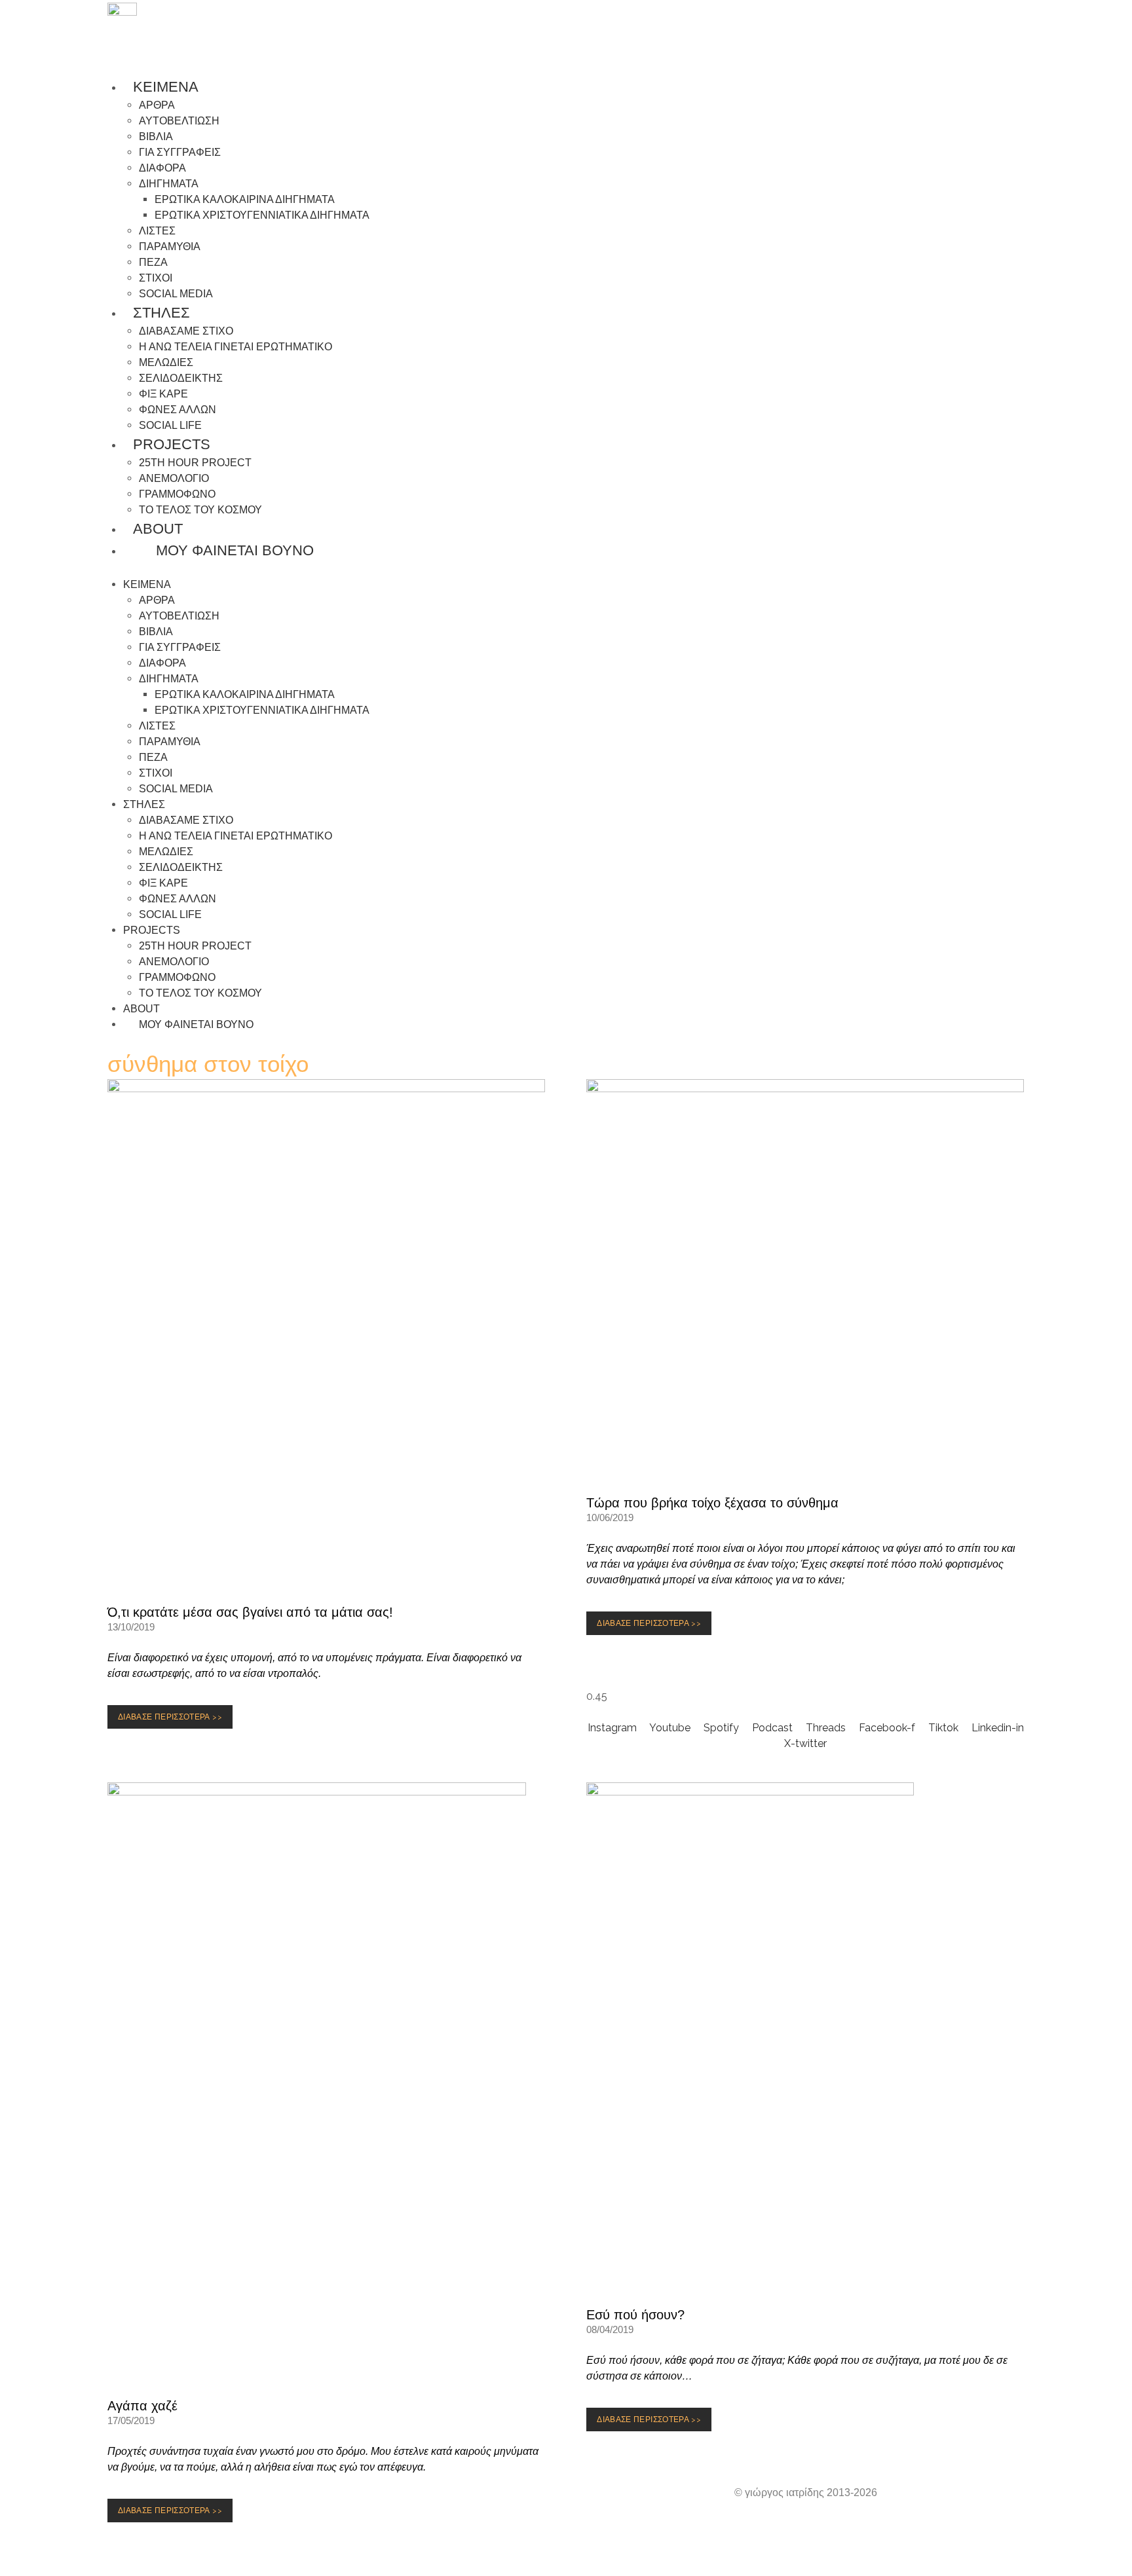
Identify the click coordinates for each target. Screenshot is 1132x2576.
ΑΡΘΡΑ (157, 105)
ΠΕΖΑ (153, 262)
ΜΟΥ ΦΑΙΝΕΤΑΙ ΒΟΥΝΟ (229, 550)
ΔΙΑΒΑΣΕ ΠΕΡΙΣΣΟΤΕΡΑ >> (173, 1720)
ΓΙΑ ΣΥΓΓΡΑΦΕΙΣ (180, 152)
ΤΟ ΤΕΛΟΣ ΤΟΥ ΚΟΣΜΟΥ (200, 510)
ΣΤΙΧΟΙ (156, 278)
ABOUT (158, 529)
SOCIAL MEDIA (176, 789)
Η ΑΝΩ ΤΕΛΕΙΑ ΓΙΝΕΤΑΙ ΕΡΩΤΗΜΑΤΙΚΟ (236, 347)
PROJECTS (172, 444)
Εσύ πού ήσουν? (635, 2315)
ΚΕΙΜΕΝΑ (166, 87)
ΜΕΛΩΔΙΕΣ (166, 362)
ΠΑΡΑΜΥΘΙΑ (170, 247)
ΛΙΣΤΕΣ (157, 231)
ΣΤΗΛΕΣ (161, 313)
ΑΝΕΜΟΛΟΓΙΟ (174, 478)
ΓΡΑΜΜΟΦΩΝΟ (177, 494)
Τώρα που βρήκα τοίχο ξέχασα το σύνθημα (712, 1503)
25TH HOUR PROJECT (195, 463)
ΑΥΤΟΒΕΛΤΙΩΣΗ (179, 121)
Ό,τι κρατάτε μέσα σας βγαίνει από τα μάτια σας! (250, 1612)
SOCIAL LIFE (170, 914)
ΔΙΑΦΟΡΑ (162, 168)
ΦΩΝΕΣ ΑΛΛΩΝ (178, 410)
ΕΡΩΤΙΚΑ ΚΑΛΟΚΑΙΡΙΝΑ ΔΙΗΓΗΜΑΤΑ (245, 199)
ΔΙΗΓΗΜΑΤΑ (169, 184)
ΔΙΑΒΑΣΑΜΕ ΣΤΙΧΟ (186, 331)
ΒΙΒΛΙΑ (156, 137)
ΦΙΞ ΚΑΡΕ (163, 394)
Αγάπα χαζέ (142, 2406)
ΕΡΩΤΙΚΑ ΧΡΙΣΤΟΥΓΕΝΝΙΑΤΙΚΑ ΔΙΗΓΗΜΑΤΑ (262, 215)
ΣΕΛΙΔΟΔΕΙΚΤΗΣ (181, 378)
